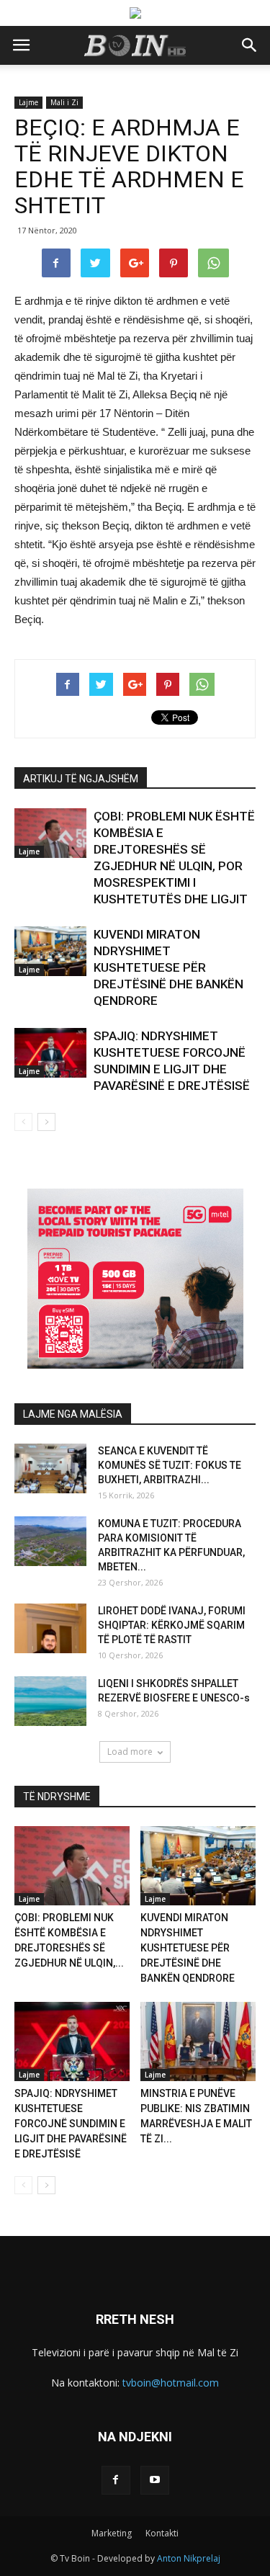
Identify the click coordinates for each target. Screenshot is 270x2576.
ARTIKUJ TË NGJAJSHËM (81, 779)
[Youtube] (155, 2480)
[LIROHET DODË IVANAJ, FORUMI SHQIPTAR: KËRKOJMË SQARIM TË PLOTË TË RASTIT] (50, 1628)
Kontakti (162, 2533)
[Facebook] (116, 2480)
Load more (130, 1752)
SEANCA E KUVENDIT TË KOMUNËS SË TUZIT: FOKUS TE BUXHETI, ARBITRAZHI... (170, 1465)
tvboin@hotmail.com (171, 2383)
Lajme (28, 102)
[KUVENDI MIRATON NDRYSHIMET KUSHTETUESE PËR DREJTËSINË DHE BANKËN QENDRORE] (50, 951)
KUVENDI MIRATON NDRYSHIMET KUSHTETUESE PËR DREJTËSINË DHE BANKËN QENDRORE (168, 967)
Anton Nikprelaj (189, 2558)
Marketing (112, 2533)
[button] (250, 45)
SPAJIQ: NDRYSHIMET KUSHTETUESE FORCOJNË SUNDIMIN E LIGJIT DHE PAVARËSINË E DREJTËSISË (71, 2124)
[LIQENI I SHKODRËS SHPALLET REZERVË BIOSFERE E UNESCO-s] (50, 1701)
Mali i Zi (64, 102)
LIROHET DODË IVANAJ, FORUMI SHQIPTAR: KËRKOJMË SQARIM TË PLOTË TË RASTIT (172, 1625)
